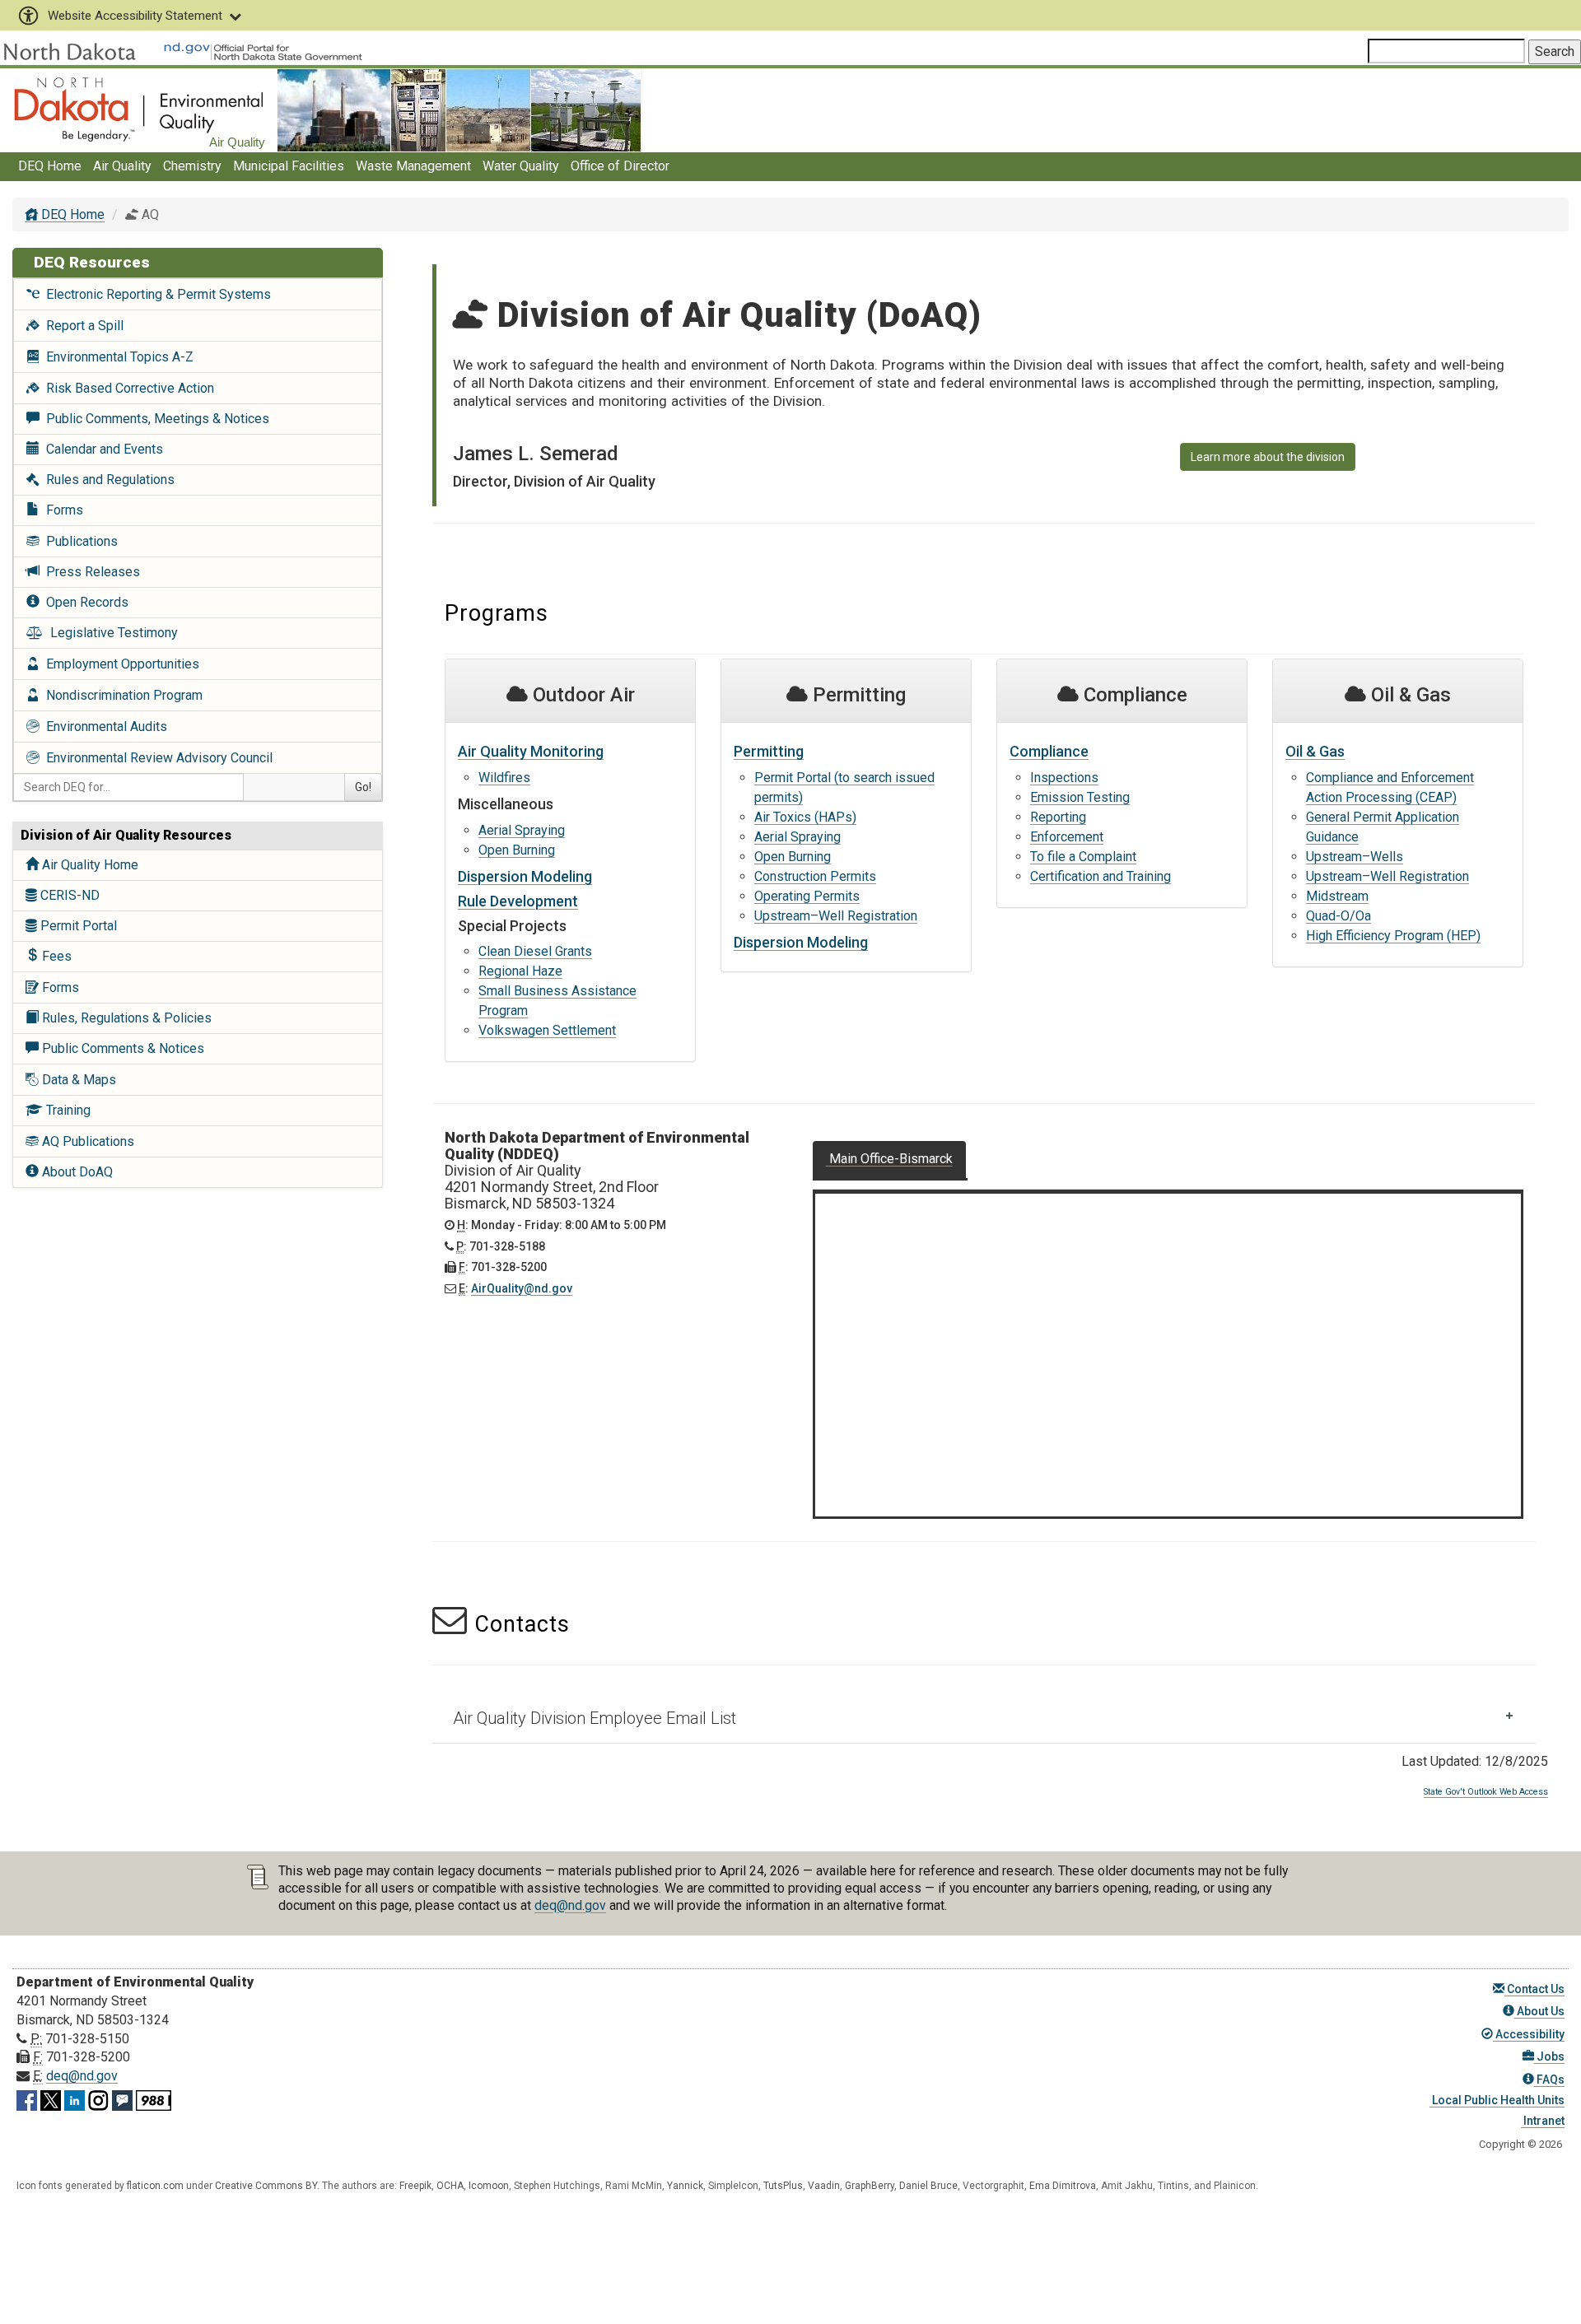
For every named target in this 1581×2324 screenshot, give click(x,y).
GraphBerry (870, 2186)
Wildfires (504, 778)
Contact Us (1534, 1989)
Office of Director (620, 166)
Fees (55, 956)
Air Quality (122, 166)
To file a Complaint (1083, 857)
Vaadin (824, 2186)
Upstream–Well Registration (836, 916)
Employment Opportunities (119, 664)
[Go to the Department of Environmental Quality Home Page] (139, 109)
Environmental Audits (103, 727)
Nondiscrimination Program (121, 695)
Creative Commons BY (266, 2186)
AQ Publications (86, 1141)
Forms (61, 510)
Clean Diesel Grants (535, 951)
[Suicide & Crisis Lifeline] (154, 2097)
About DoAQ (76, 1172)
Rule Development (518, 901)
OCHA (450, 2186)
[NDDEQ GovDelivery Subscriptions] (122, 2097)
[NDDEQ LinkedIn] (75, 2097)
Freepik (415, 2186)
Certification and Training (1101, 876)
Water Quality (521, 166)
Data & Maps (77, 1080)
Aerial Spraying (522, 830)
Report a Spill (82, 326)
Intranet (1543, 2121)
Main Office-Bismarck (889, 1159)
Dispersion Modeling (525, 876)
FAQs (1549, 2079)
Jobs (1549, 2056)
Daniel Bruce (928, 2186)
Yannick (685, 2186)
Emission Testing (1080, 797)
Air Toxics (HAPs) (805, 817)
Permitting (769, 751)
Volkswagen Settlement (547, 1030)
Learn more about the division (1268, 457)
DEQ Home (50, 166)
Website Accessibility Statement (135, 16)
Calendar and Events (101, 449)
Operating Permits (807, 896)
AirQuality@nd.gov (522, 1288)
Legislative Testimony (111, 633)
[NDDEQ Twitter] (51, 2097)
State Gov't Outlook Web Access (1486, 1792)
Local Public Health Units (1497, 2100)
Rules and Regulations (107, 480)
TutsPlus (783, 2186)
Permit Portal (77, 926)
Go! (363, 787)
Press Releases (90, 572)
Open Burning (517, 850)
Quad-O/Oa (1338, 916)
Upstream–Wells (1355, 857)
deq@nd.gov (570, 1905)
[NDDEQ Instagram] (98, 2097)
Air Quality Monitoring (531, 751)
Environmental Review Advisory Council (156, 758)
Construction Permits (815, 876)
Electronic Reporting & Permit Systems (155, 294)
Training (67, 1110)
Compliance (1049, 751)
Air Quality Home (89, 865)
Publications (79, 541)
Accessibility (1529, 2034)
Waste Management (413, 166)
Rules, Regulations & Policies (125, 1018)
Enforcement (1067, 837)
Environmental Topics (117, 357)
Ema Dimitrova (1063, 2186)
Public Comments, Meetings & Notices (154, 419)
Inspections (1064, 778)
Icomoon (489, 2186)
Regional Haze (520, 971)
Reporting (1058, 817)
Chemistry (192, 166)
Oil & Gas (1315, 751)
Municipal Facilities (289, 166)
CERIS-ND (68, 895)
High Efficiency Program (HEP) (1393, 936)
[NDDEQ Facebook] (27, 2097)
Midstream (1337, 896)
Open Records (84, 602)
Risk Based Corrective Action (127, 388)
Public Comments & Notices (121, 1048)
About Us (1539, 2011)
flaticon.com (155, 2186)
